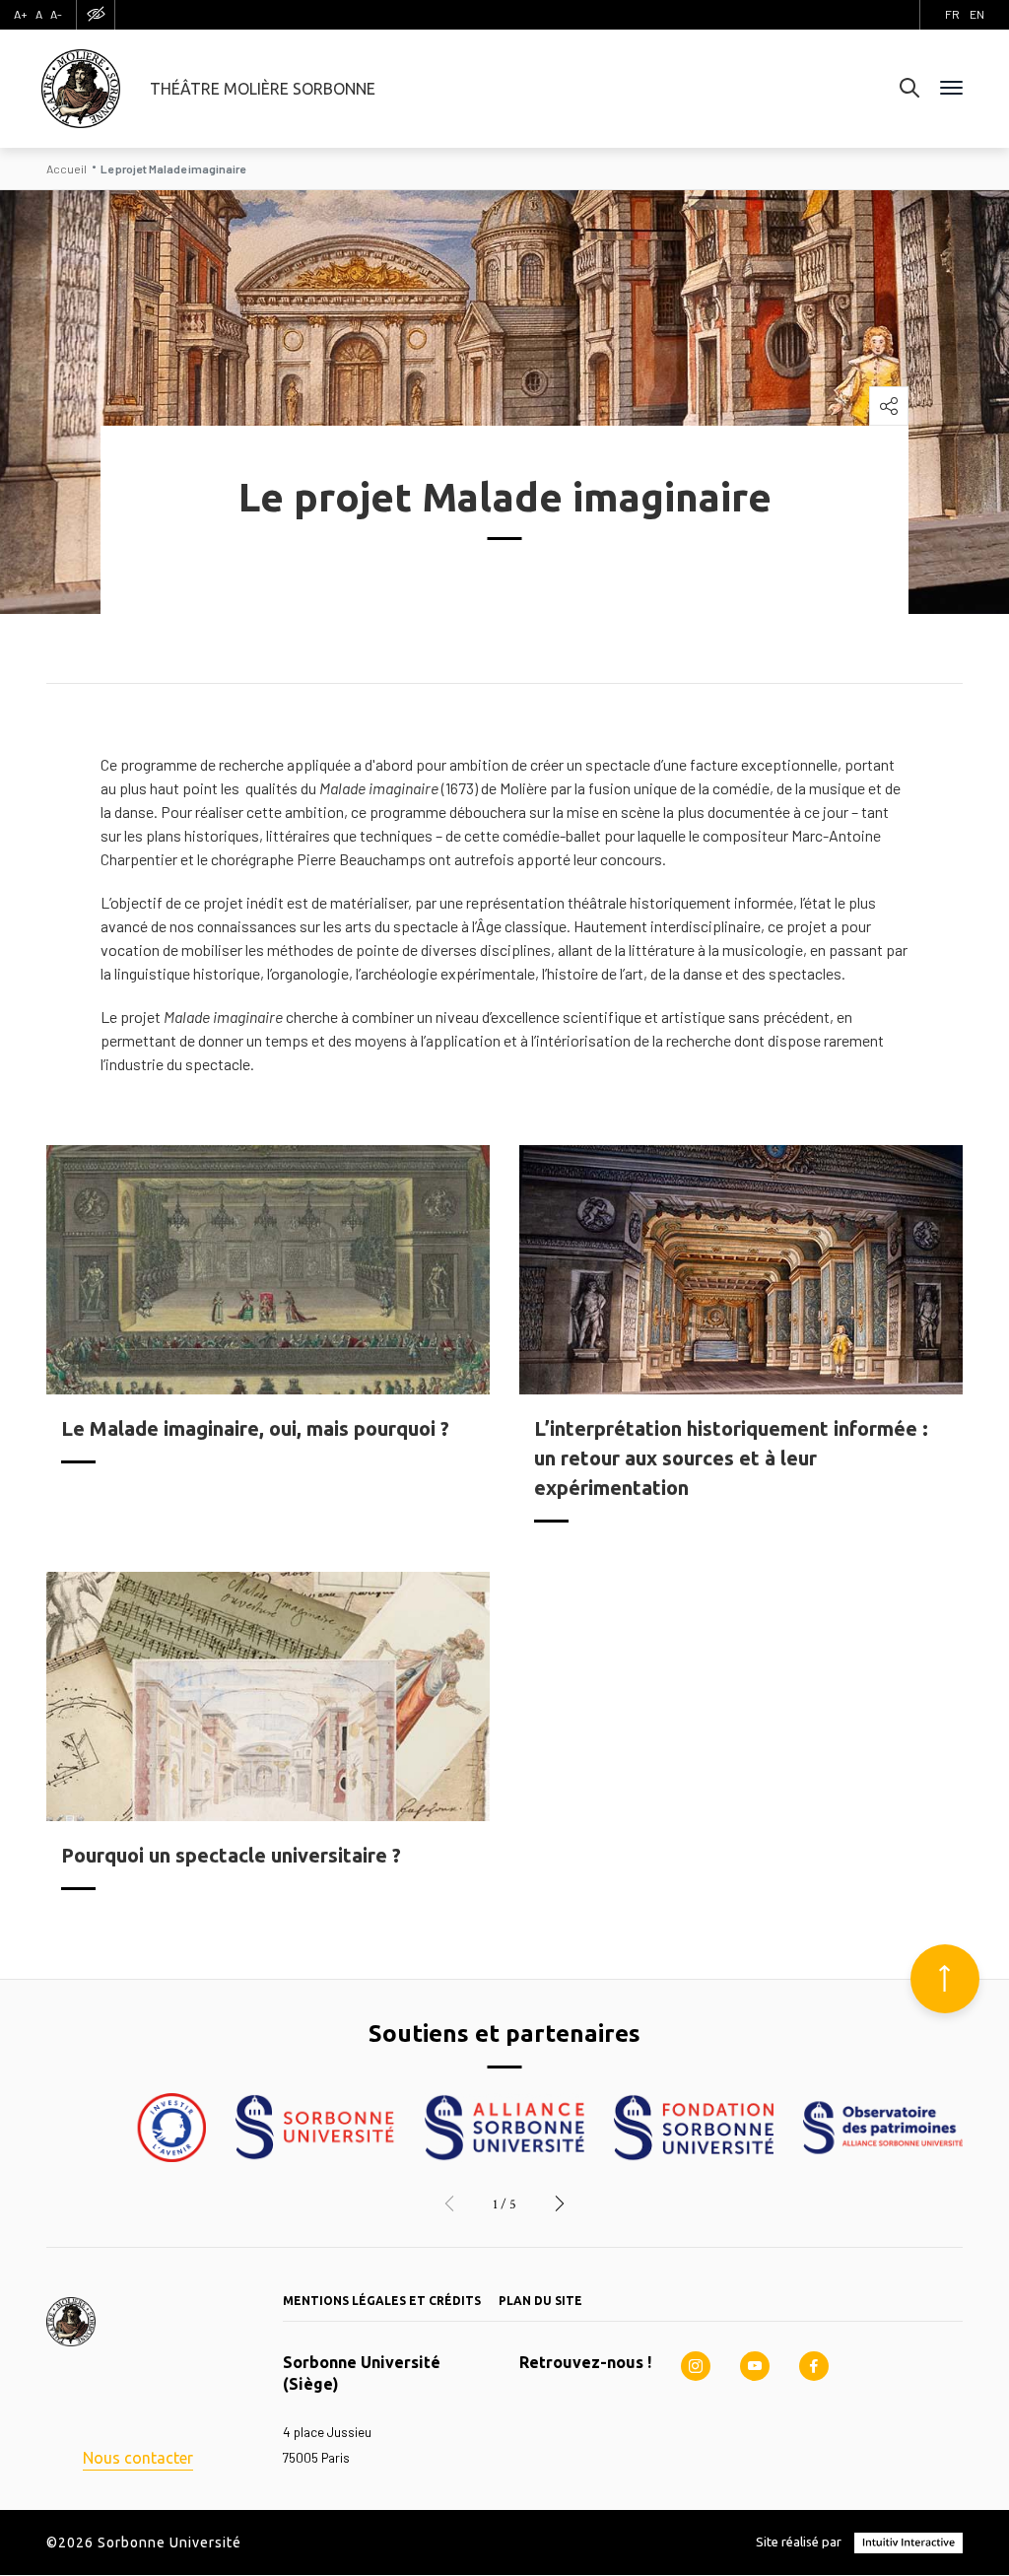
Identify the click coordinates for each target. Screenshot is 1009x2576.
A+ (21, 14)
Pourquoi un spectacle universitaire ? (231, 1855)
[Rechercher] (909, 89)
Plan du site (540, 2301)
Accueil (67, 169)
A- (56, 14)
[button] (449, 2204)
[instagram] (696, 2366)
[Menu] (951, 89)
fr (952, 14)
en (977, 14)
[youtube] (755, 2366)
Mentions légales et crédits (382, 2301)
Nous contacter (138, 2458)
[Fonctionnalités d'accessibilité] (96, 14)
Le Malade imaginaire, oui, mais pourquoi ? (255, 1428)
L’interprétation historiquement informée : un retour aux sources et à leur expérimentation (731, 1458)
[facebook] (814, 2366)
